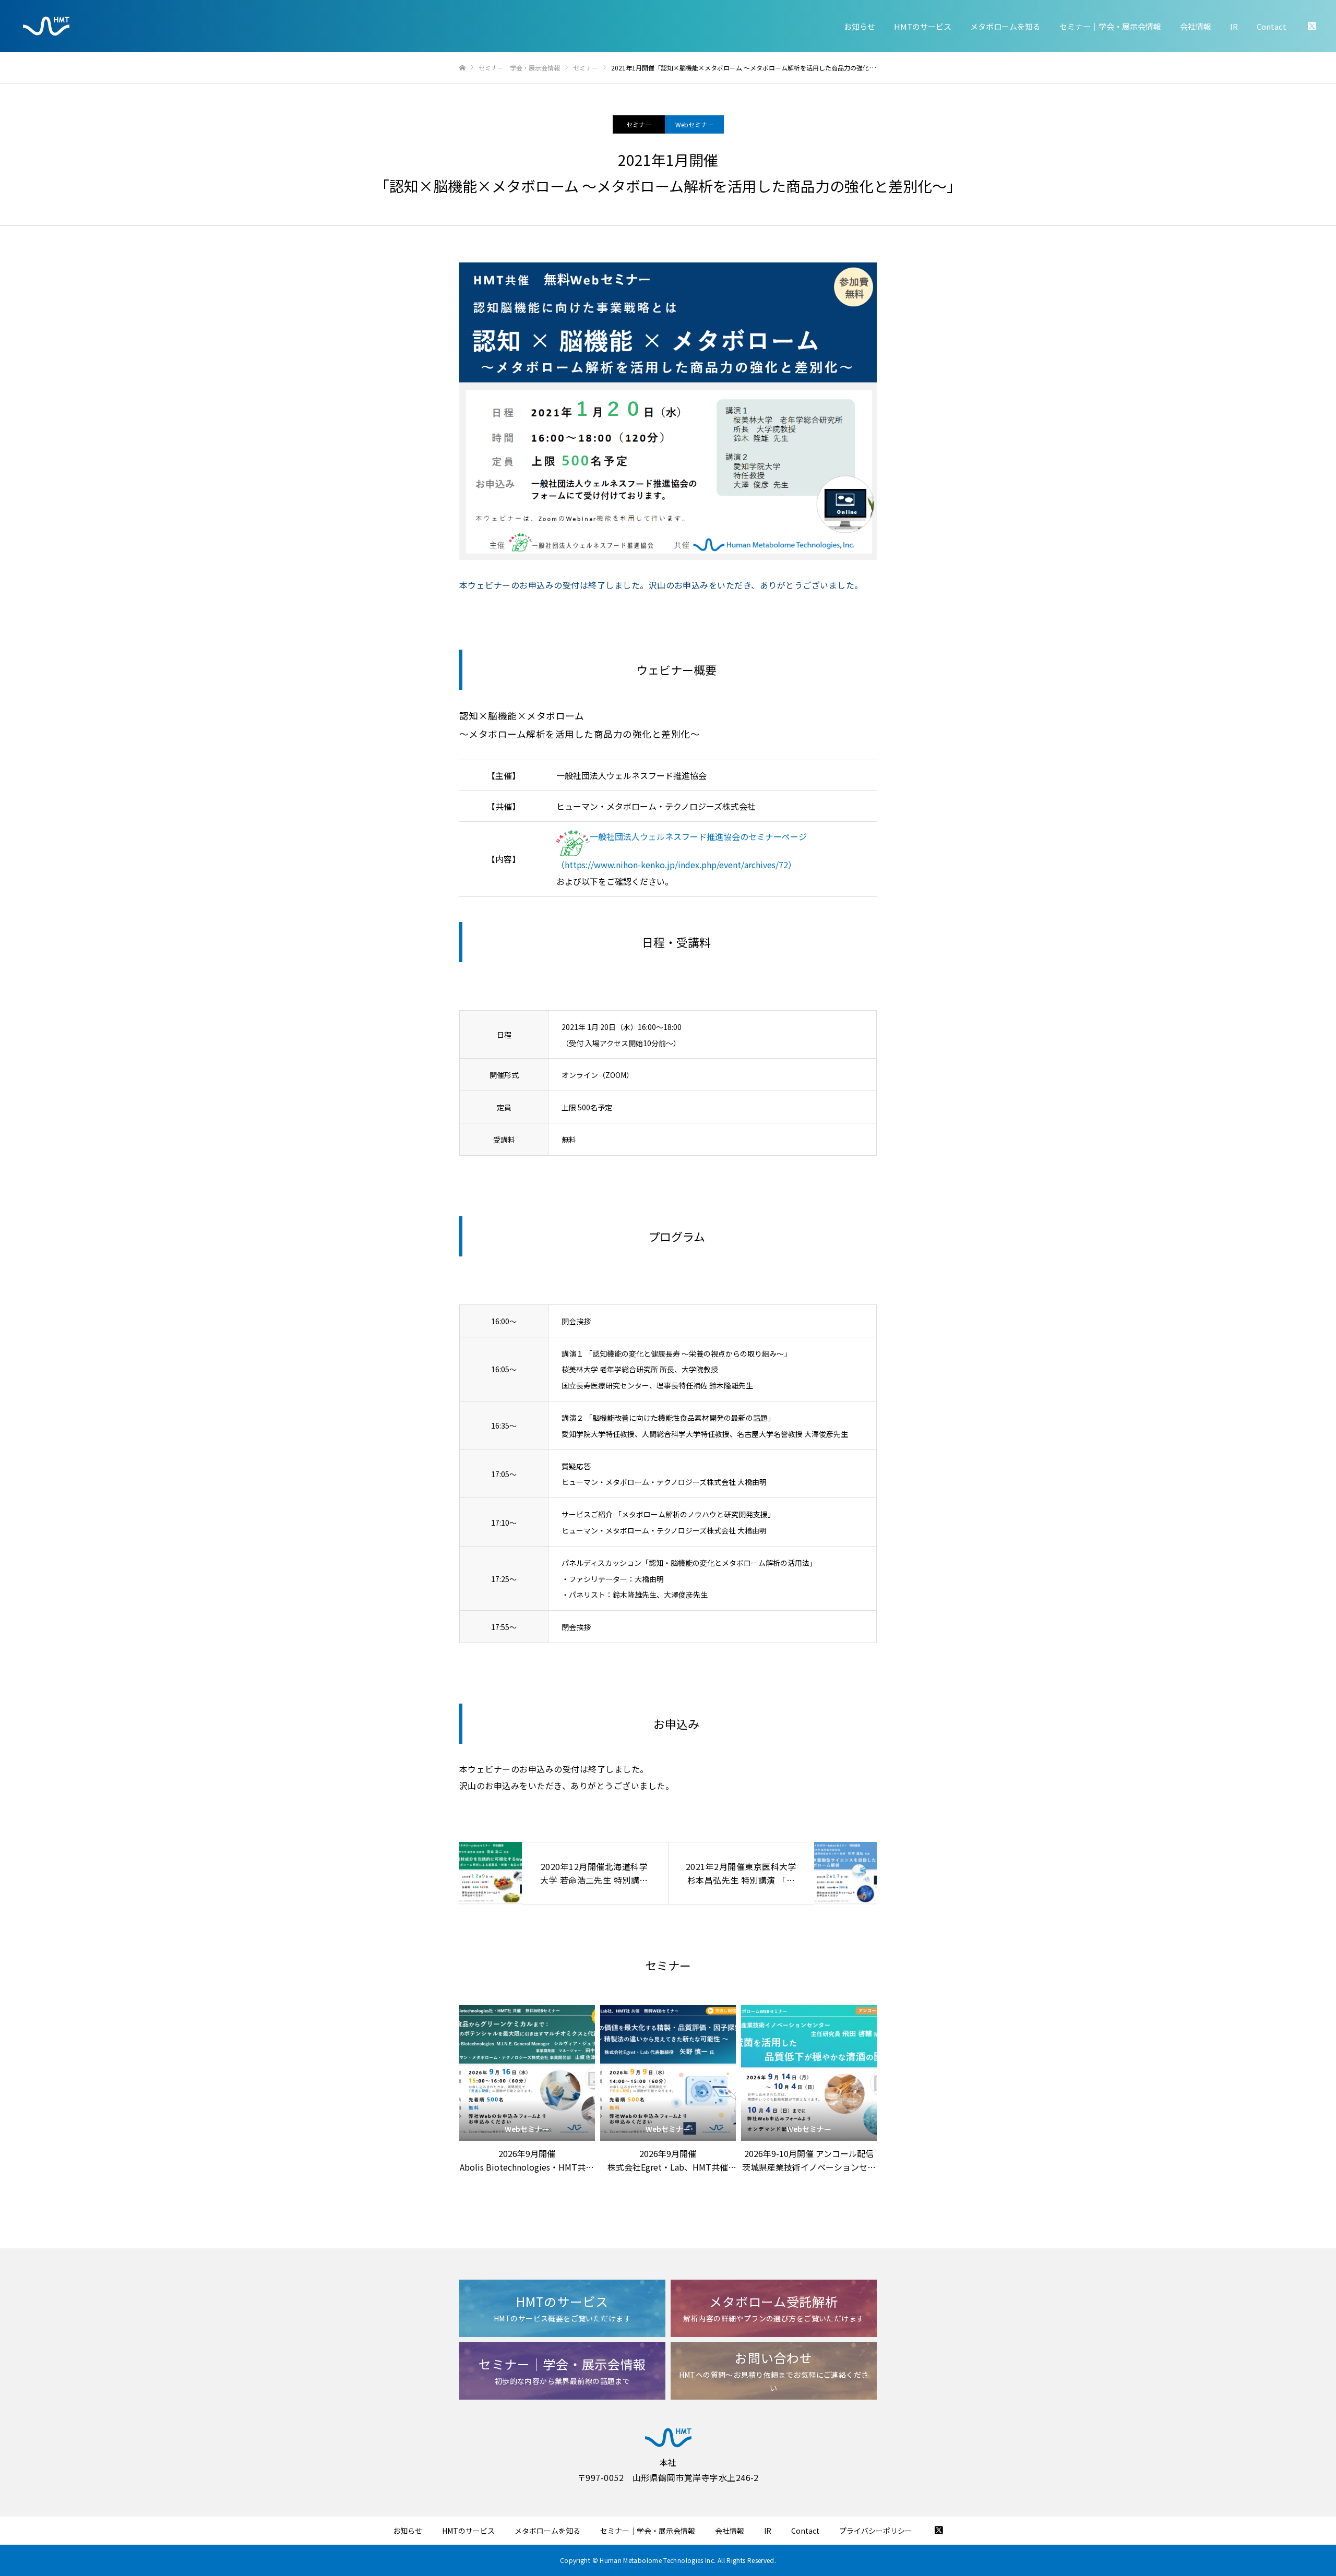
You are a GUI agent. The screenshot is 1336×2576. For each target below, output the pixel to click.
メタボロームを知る (1005, 26)
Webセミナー (694, 124)
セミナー (639, 124)
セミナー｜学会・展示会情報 (1110, 26)
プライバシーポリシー (876, 2531)
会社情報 (1196, 26)
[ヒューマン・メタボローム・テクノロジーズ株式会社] (46, 26)
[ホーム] (462, 68)
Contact (1272, 26)
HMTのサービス (923, 26)
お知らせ (860, 26)
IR (1234, 26)
